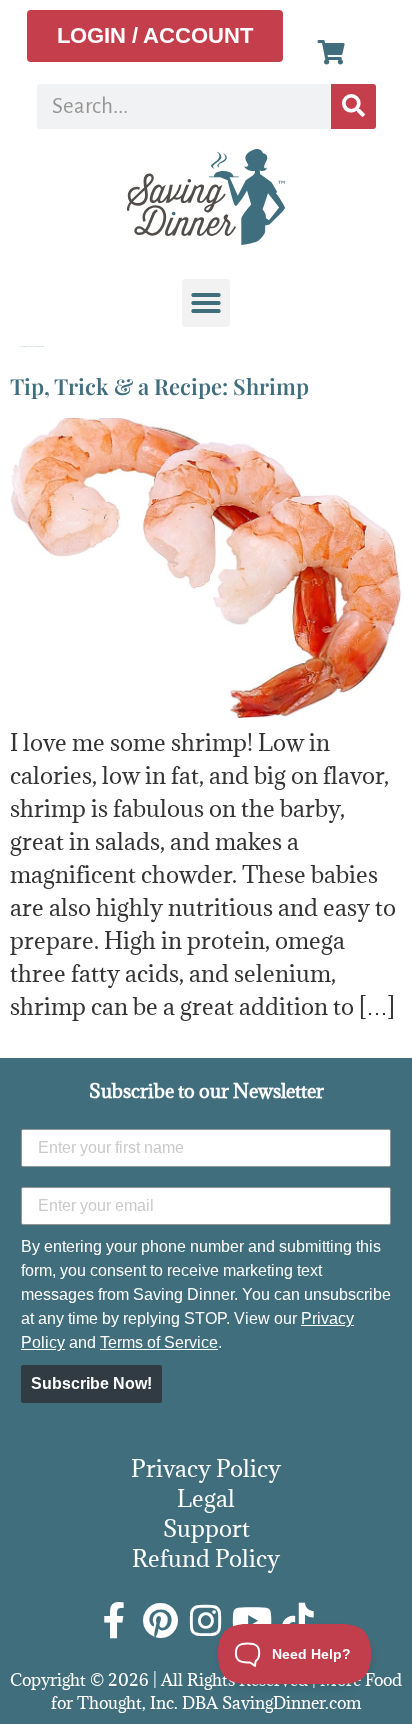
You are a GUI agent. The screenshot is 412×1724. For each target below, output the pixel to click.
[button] (206, 303)
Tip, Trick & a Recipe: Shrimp (159, 386)
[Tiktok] (298, 1621)
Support (206, 1528)
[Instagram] (206, 1621)
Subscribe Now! (91, 1383)
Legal (206, 1498)
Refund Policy (206, 1558)
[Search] (353, 106)
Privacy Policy (206, 1468)
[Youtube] (252, 1621)
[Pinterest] (160, 1621)
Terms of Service (159, 1342)
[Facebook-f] (114, 1621)
